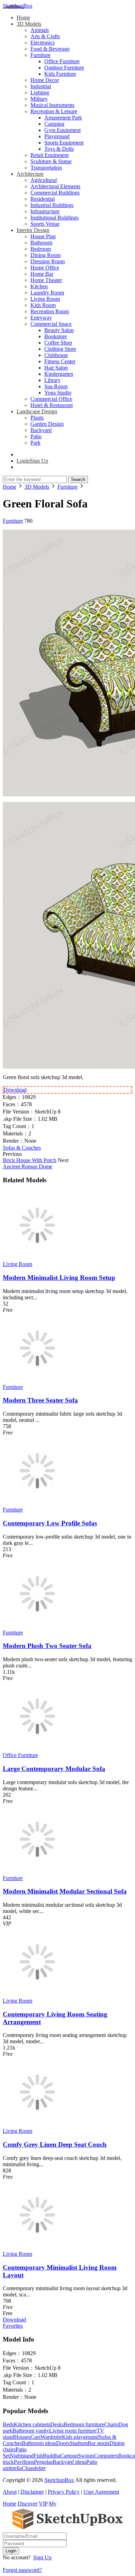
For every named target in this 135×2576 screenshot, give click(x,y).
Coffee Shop (58, 343)
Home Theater (46, 280)
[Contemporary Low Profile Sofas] (37, 1503)
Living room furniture (73, 2431)
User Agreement (101, 2492)
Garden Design (47, 424)
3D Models (29, 24)
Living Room (45, 299)
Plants (37, 418)
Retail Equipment (49, 155)
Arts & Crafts (45, 36)
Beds (8, 2424)
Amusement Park (63, 118)
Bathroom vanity (31, 2431)
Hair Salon (56, 368)
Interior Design (33, 230)
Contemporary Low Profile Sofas (50, 1523)
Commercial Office (51, 399)
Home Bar (42, 274)
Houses (22, 2437)
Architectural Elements (55, 186)
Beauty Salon (59, 330)
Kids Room (43, 305)
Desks (57, 2424)
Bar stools (98, 2443)
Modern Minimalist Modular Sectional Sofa (65, 1891)
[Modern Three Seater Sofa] (37, 1381)
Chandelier (34, 2468)
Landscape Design (37, 411)
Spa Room (56, 386)
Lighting (40, 93)
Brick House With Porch (30, 1160)
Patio (36, 436)
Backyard (41, 430)
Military (39, 99)
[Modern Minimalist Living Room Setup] (37, 1258)
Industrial (41, 86)
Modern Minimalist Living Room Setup (59, 1278)
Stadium (79, 2443)
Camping (54, 124)
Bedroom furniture (84, 2424)
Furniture (40, 55)
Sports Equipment (64, 143)
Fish (38, 2456)
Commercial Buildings (55, 193)
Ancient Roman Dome (28, 1166)
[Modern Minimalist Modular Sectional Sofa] (37, 1872)
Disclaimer (32, 2492)
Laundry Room (47, 293)
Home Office (45, 268)
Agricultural (44, 180)
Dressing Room (48, 261)
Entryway (41, 318)
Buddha (52, 2456)
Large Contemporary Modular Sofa (54, 1769)
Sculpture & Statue (51, 161)
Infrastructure (45, 211)
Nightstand (22, 2456)
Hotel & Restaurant (52, 405)
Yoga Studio (58, 393)
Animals (40, 30)
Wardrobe (51, 2437)
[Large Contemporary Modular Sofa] (37, 1749)
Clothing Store (60, 349)
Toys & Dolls (59, 149)
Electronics (43, 43)
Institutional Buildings (55, 218)
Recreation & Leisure (54, 111)
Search (78, 479)
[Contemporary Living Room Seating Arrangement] (37, 1994)
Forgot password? (22, 2570)
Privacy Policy (64, 2492)
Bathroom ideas (39, 2443)
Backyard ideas (69, 2462)
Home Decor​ (45, 80)
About (10, 2492)
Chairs (111, 2424)
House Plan (43, 236)
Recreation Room (50, 311)
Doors (63, 2443)
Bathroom (41, 243)
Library (52, 380)
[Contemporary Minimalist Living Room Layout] (37, 2248)
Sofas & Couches (22, 1148)
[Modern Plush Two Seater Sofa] (37, 1626)
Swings (86, 2456)
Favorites (13, 2326)
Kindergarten (59, 374)
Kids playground (80, 2437)
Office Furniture (62, 61)
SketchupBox (18, 6)
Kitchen (39, 286)
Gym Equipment (62, 130)
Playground (57, 136)
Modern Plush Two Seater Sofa (47, 1646)
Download (15, 1090)
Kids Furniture (60, 74)
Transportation (46, 168)
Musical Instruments (52, 105)
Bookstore (56, 336)
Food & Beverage (50, 49)
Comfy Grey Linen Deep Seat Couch (55, 2144)
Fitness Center (60, 361)
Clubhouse (56, 355)
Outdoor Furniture (64, 68)
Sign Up (42, 2557)
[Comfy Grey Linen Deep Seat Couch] (37, 2125)
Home (23, 18)
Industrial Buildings (52, 205)
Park (35, 443)
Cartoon (69, 2456)
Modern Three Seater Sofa (40, 1400)
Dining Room (46, 255)
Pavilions (24, 2462)
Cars (35, 2437)
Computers (106, 2456)
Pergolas (43, 2462)
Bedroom (41, 249)
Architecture (30, 174)
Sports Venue (45, 224)
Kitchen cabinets (32, 2424)
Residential (43, 199)
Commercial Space (51, 324)
